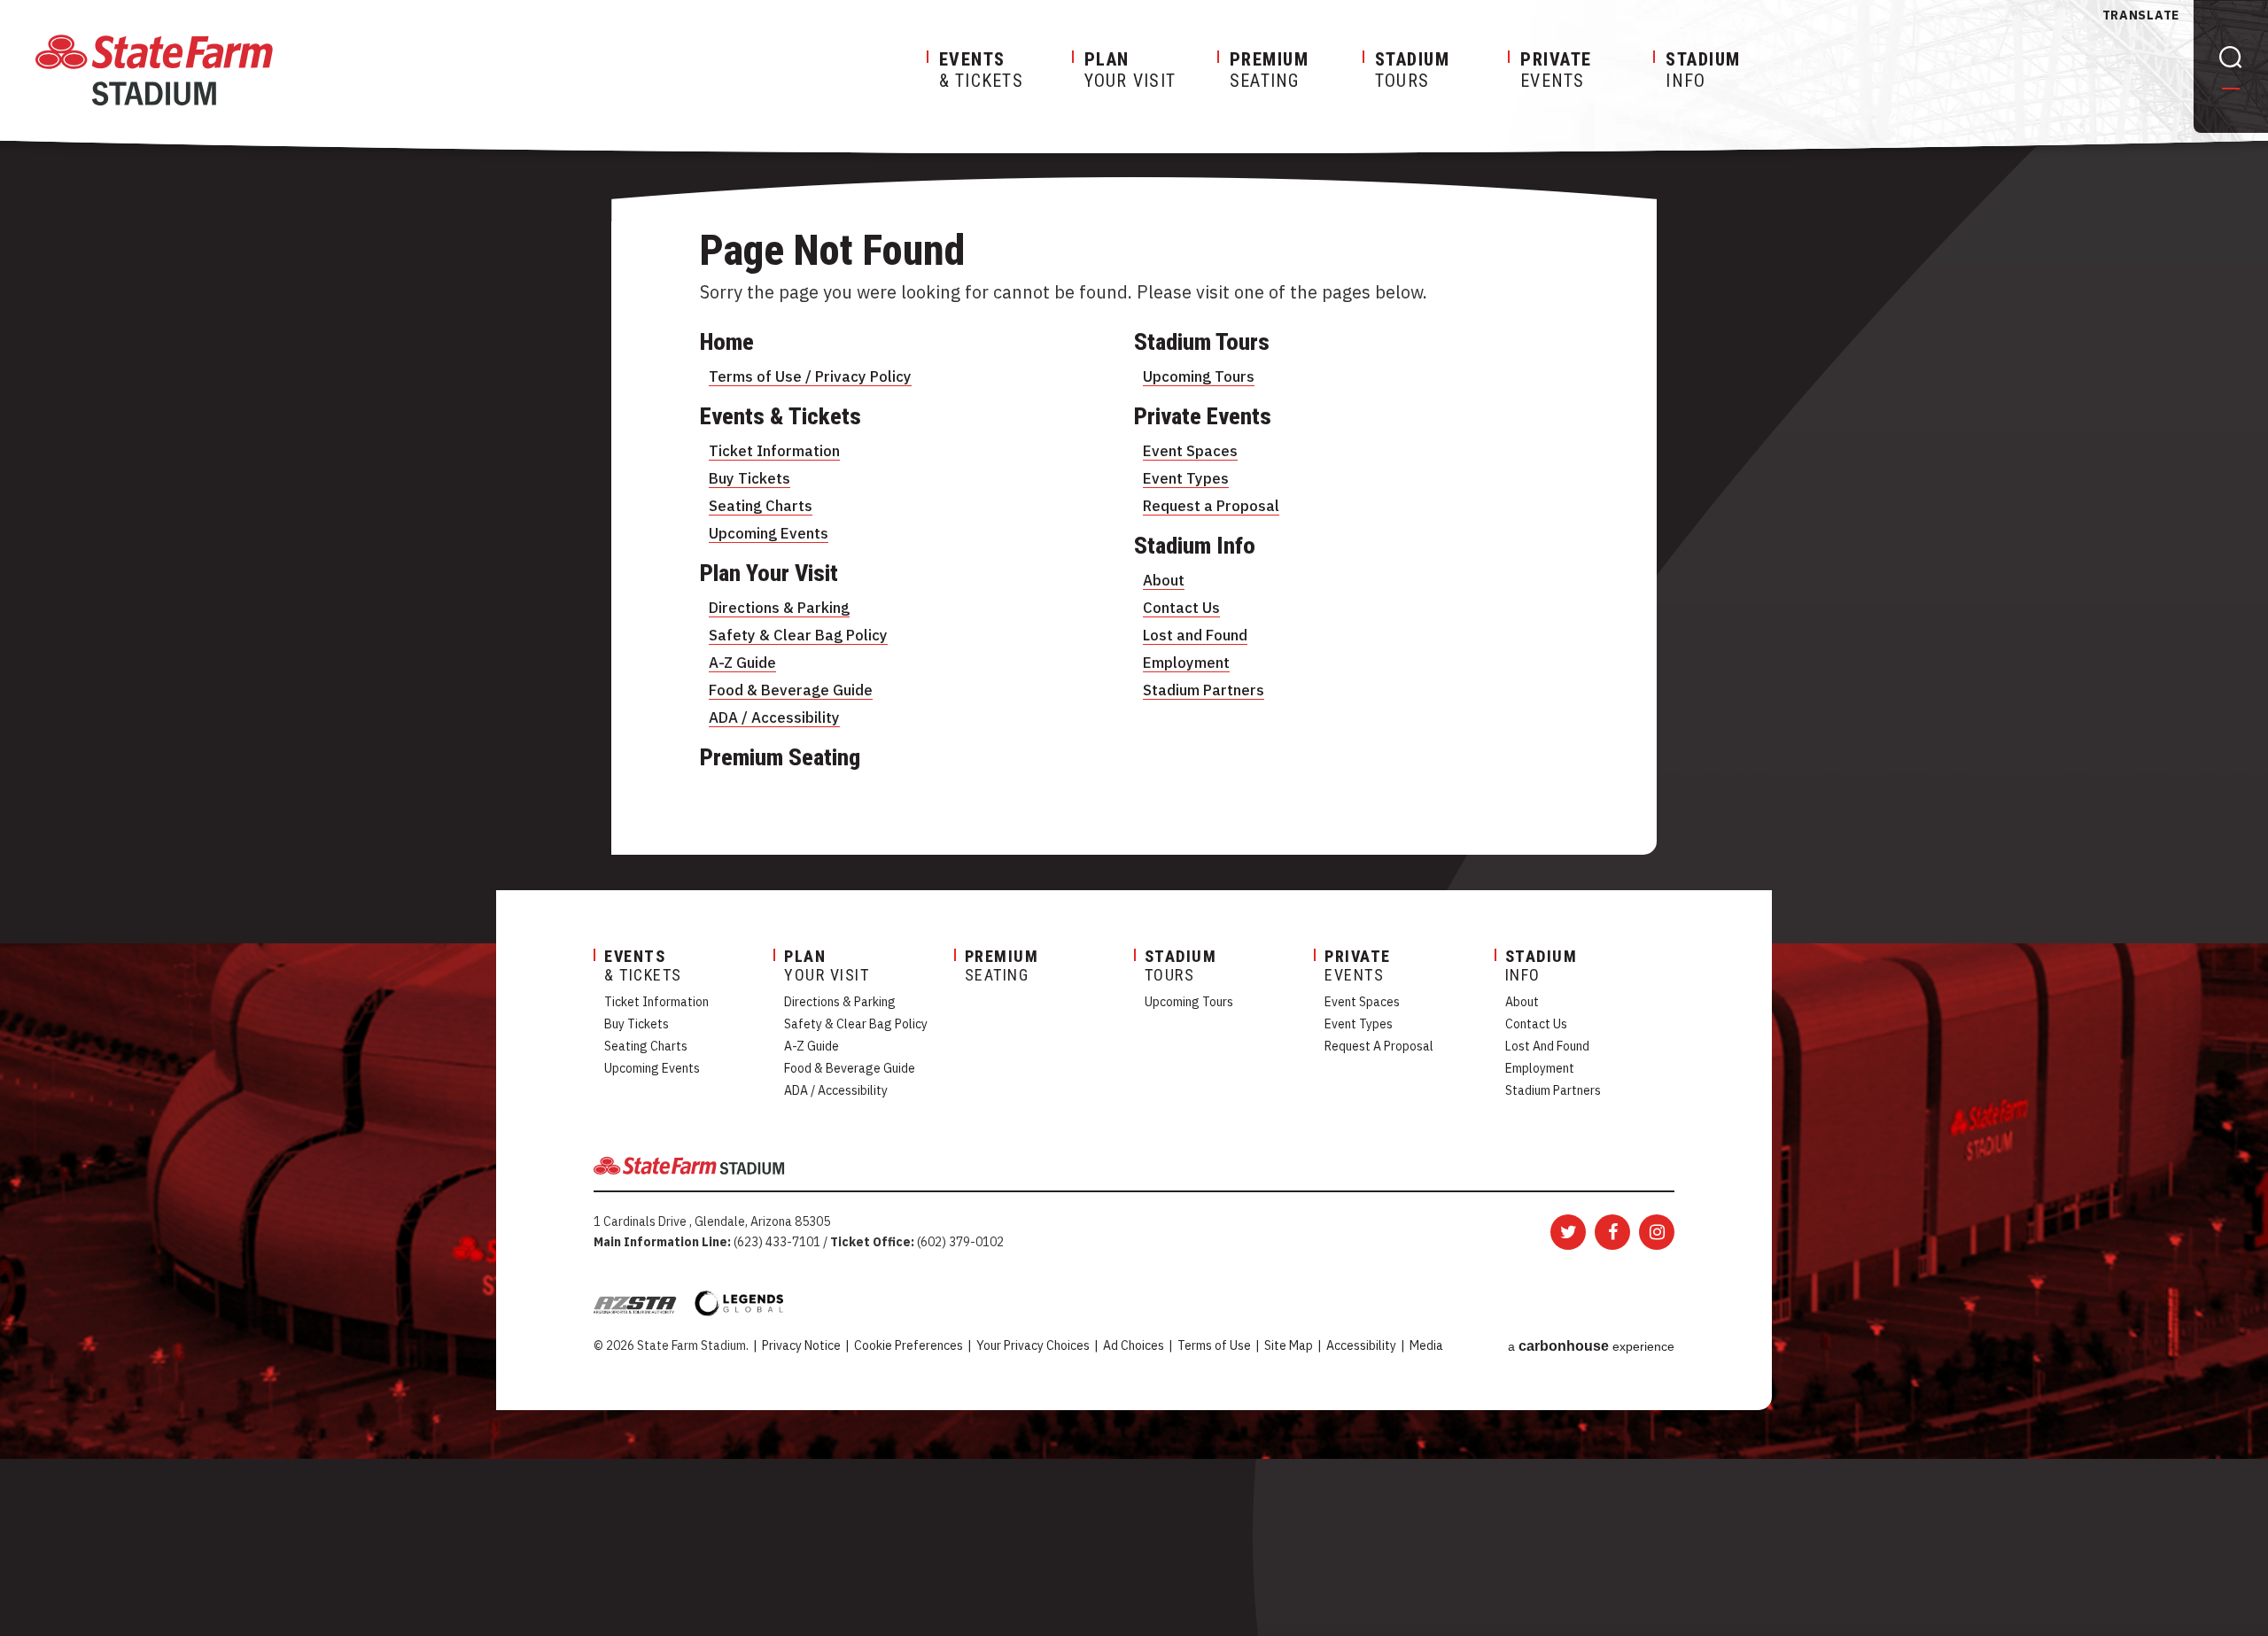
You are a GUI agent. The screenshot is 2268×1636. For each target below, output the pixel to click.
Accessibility (1361, 1345)
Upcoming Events (769, 533)
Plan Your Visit (769, 573)
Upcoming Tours (1199, 376)
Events (1556, 70)
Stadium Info (1195, 546)
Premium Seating (780, 757)
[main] (1134, 582)
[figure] (154, 70)
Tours (1413, 70)
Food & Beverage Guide (791, 690)
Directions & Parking (779, 608)
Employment (1186, 663)
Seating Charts (761, 506)
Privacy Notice (801, 1345)
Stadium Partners (1204, 690)
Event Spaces (1190, 451)
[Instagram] (1657, 1232)
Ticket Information (774, 451)
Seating (1270, 70)
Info (1703, 70)
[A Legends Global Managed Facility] (739, 1303)
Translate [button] (2141, 15)
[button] (2231, 60)
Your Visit (1130, 70)
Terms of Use (1214, 1345)
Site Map (1289, 1345)
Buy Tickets (750, 478)
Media (1426, 1345)
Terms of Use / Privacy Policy (810, 376)
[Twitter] (1568, 1232)
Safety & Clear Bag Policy (798, 635)
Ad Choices (1134, 1345)
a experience (1591, 1346)
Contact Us (1181, 608)
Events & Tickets (781, 416)
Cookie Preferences (909, 1345)
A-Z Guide (742, 663)
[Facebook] (1612, 1232)
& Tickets (981, 70)
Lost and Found (1195, 635)
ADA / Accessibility (774, 717)
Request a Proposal (1211, 506)
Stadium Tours (1202, 342)
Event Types (1186, 478)
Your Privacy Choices (1033, 1345)
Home (727, 342)
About (1164, 580)
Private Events (1203, 416)
